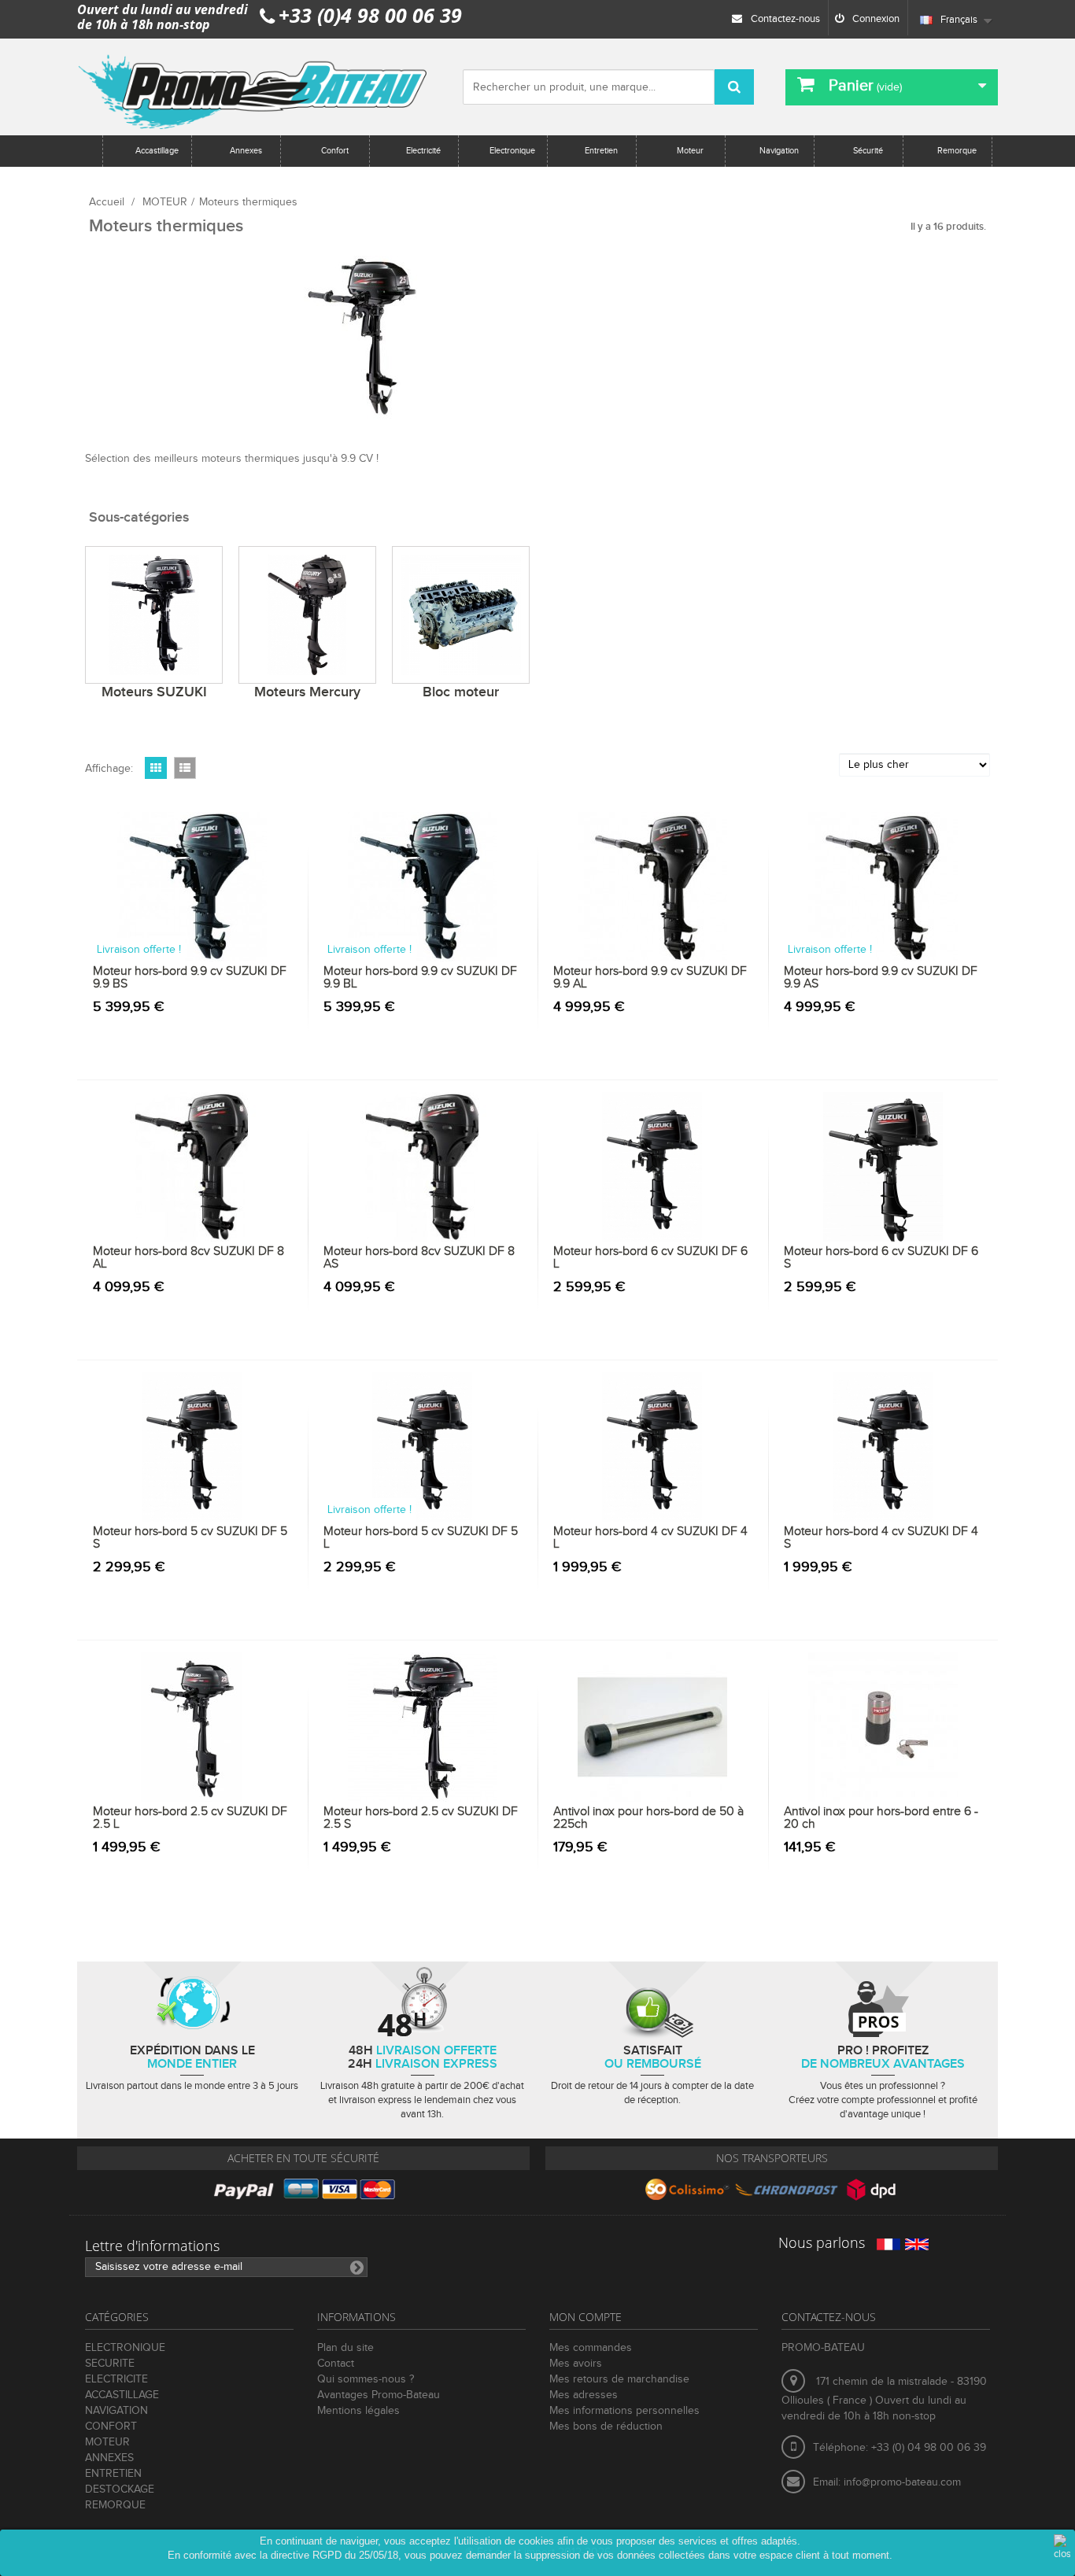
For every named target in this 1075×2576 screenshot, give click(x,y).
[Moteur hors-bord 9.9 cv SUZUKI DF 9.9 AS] (883, 887)
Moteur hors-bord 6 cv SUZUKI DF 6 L (650, 1258)
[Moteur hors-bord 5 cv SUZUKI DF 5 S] (192, 1447)
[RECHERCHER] (734, 87)
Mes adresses (584, 2395)
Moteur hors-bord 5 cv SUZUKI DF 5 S (190, 1538)
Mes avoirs (576, 2364)
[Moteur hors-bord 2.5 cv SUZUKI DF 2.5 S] (423, 1727)
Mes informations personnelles (624, 2411)
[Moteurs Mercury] (307, 615)
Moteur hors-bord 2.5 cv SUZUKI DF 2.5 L (190, 1818)
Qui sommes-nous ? (366, 2379)
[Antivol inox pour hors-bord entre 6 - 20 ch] (883, 1727)
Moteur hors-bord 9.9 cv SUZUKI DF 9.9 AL (650, 978)
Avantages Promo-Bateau (379, 2395)
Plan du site (345, 2348)
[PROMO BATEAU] (254, 87)
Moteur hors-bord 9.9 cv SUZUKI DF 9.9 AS (881, 978)
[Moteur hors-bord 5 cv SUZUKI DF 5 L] (423, 1447)
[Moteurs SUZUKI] (154, 615)
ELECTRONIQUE (125, 2348)
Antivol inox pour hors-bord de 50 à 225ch (648, 1818)
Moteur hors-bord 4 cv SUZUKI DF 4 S (881, 1538)
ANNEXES (109, 2458)
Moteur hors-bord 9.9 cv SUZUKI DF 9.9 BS (190, 978)
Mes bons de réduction (606, 2427)
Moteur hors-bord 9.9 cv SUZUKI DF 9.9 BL (420, 978)
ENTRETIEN (113, 2474)
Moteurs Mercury (307, 692)
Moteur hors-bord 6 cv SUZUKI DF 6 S (881, 1258)
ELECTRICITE (116, 2379)
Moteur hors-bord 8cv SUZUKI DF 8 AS (419, 1258)
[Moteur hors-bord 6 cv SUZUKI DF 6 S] (883, 1167)
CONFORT (111, 2427)
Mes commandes (591, 2348)
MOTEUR (165, 202)
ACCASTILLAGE (122, 2395)
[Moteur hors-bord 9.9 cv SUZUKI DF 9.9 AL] (653, 887)
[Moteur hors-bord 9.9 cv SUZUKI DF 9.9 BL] (423, 887)
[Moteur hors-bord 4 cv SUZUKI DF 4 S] (883, 1447)
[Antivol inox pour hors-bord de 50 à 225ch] (653, 1727)
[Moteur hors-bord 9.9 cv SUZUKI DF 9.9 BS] (192, 887)
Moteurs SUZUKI (154, 692)
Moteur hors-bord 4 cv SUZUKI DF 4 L (650, 1538)
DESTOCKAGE (120, 2489)
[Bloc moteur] (461, 615)
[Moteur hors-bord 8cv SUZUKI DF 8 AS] (423, 1167)
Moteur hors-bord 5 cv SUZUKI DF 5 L (421, 1538)
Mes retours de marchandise (619, 2379)
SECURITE (110, 2364)
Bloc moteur (461, 692)
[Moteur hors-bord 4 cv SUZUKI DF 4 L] (653, 1447)
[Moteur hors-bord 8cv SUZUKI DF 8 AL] (192, 1167)
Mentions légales (358, 2411)
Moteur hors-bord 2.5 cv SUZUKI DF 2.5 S (421, 1818)
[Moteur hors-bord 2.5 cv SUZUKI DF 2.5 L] (192, 1727)
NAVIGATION (116, 2411)
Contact (336, 2364)
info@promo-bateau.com (902, 2482)
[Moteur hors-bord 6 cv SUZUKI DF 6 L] (653, 1167)
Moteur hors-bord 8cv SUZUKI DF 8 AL (188, 1258)
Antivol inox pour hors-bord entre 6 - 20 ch (881, 1818)
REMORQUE (115, 2505)
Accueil (107, 202)
